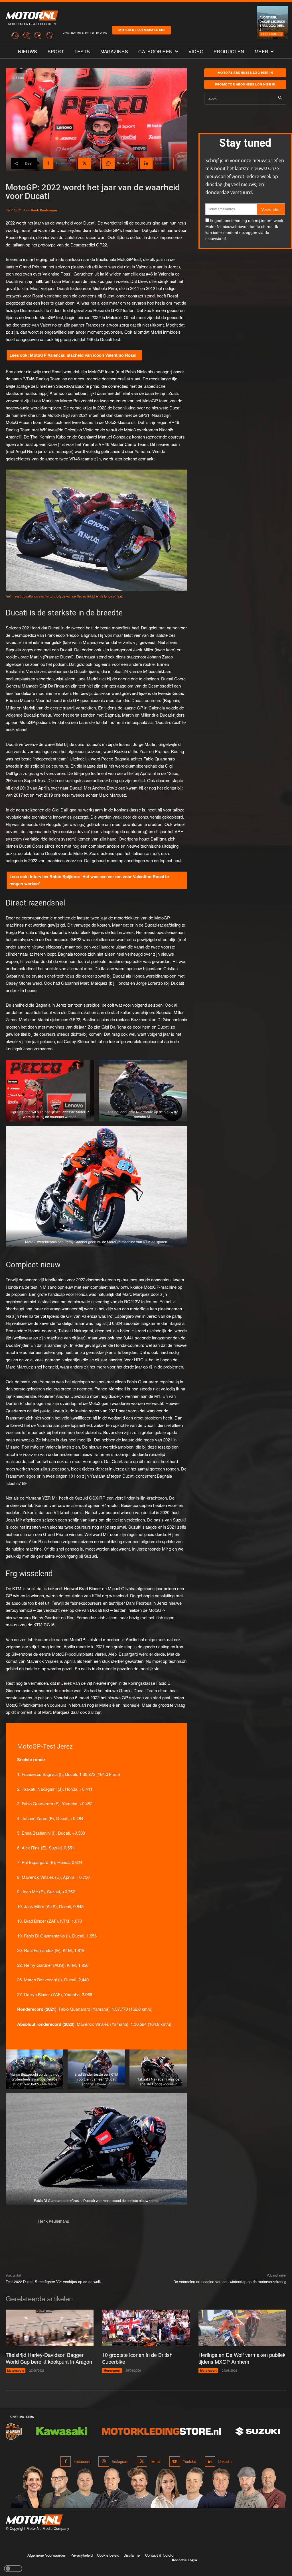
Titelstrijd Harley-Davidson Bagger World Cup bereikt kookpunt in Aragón (49, 2358)
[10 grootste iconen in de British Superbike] (146, 2328)
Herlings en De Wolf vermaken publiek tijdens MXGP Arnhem (242, 2358)
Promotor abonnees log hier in (245, 84)
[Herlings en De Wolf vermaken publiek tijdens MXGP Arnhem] (242, 2328)
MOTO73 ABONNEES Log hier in (245, 73)
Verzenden (271, 209)
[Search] (280, 98)
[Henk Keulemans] (19, 2232)
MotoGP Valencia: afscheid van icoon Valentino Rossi (83, 355)
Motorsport (16, 2370)
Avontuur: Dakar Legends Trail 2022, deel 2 (272, 23)
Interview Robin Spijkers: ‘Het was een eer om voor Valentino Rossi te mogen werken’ (89, 880)
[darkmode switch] (13, 2569)
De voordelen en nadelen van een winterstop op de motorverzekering (230, 2282)
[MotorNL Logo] (34, 2520)
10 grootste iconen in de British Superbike (137, 2358)
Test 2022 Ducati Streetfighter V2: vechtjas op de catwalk (53, 2282)
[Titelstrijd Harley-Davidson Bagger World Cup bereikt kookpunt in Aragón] (50, 2328)
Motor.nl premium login (141, 30)
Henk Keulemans (44, 210)
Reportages (271, 34)
